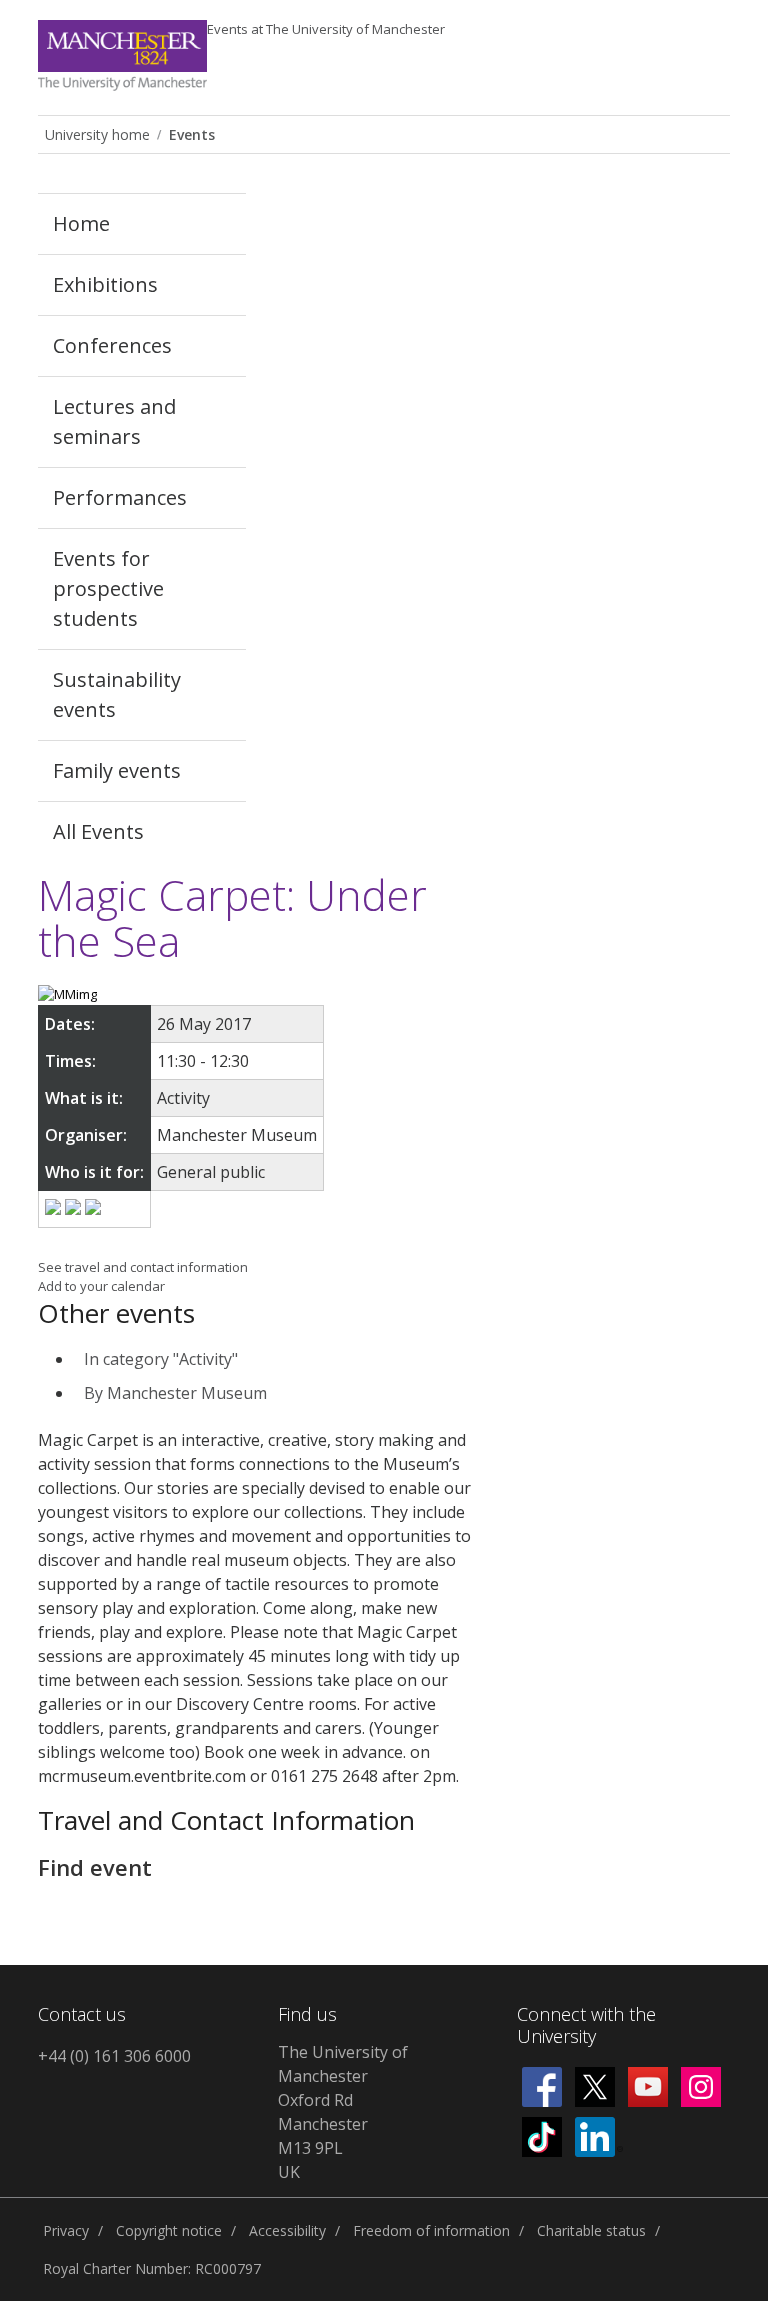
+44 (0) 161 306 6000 (114, 2056)
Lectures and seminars (114, 421)
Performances (120, 497)
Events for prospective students (108, 588)
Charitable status (591, 2230)
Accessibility (287, 2230)
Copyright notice (169, 2230)
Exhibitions (105, 284)
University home (97, 134)
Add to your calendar (101, 1286)
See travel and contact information (143, 1267)
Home (81, 223)
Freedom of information (431, 2230)
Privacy (66, 2230)
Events (326, 29)
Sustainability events (117, 694)
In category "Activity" (161, 1359)
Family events (117, 770)
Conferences (112, 345)
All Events (98, 831)
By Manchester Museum (175, 1393)
